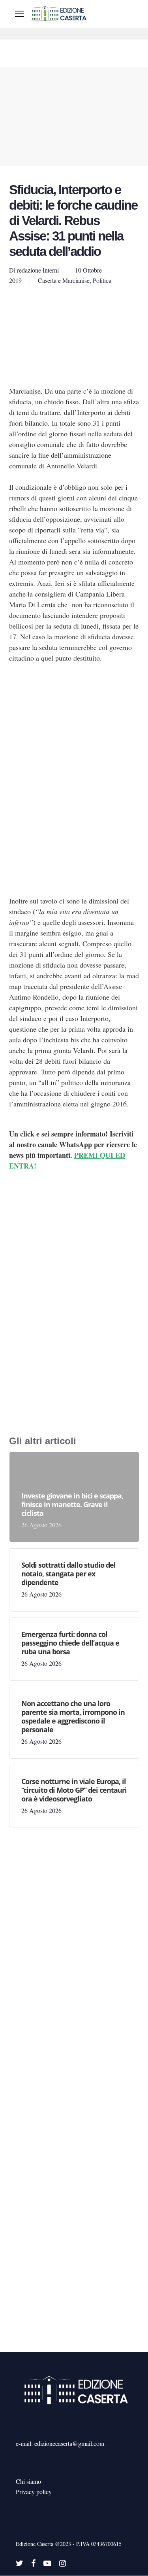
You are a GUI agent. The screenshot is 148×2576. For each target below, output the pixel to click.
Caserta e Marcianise (64, 280)
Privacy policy (34, 2492)
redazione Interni (38, 270)
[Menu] (19, 14)
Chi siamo (28, 2481)
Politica (102, 280)
